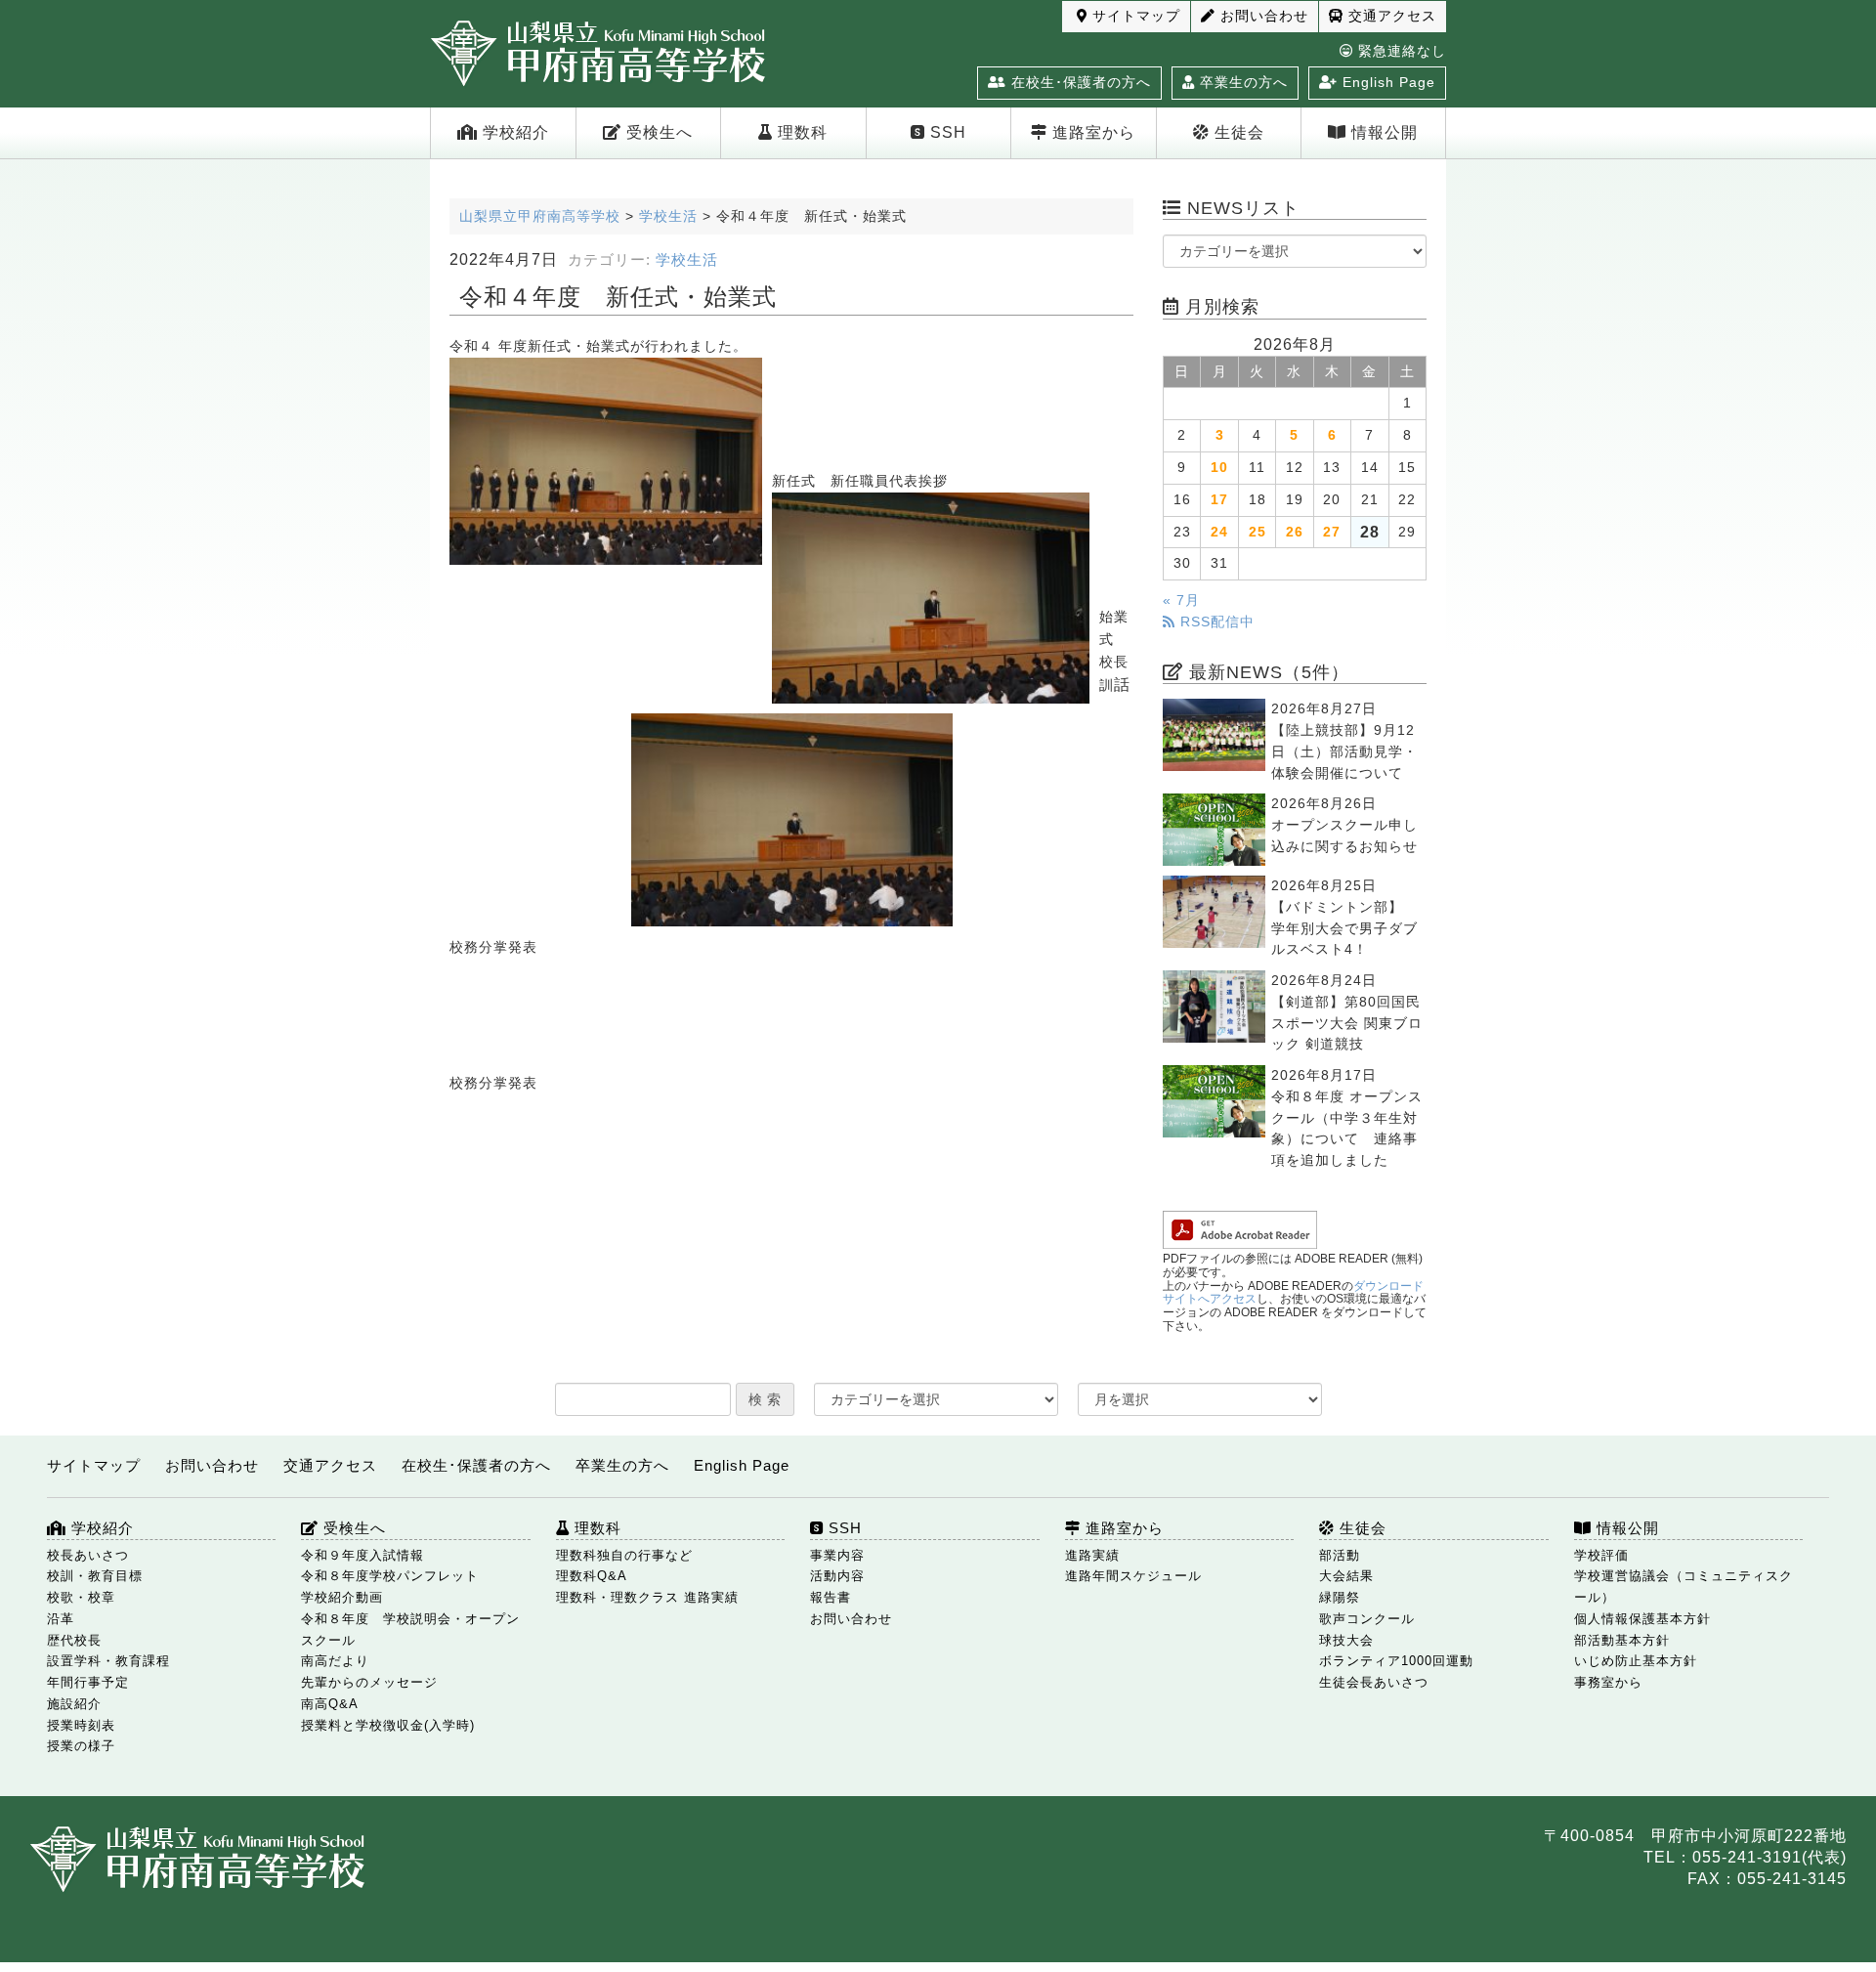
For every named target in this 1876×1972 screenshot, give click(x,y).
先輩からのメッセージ (369, 1682)
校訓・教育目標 (95, 1576)
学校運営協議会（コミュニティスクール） (1684, 1586)
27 (1332, 532)
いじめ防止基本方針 (1636, 1661)
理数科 (800, 132)
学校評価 (1601, 1555)
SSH (946, 132)
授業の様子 (81, 1746)
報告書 (831, 1597)
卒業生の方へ (1241, 82)
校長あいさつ (88, 1555)
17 (1219, 500)
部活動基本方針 (1622, 1640)
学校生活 (687, 260)
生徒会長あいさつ (1374, 1682)
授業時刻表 (81, 1725)
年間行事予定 (88, 1682)
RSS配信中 (1215, 622)
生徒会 (1237, 132)
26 (1295, 532)
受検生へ (657, 132)
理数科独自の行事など (624, 1555)
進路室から (1091, 132)
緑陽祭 (1340, 1597)
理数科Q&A (592, 1576)
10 (1219, 468)
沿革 (61, 1619)
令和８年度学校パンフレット (390, 1576)
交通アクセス (1390, 16)
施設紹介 (74, 1704)
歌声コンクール (1367, 1619)
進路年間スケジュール (1133, 1576)
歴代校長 (74, 1640)
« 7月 (1181, 600)
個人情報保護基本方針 (1642, 1619)
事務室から (1608, 1682)
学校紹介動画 (342, 1597)
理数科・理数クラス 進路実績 (647, 1597)
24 (1219, 532)
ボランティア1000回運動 (1396, 1661)
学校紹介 (513, 132)
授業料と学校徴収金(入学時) (388, 1725)
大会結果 (1346, 1576)
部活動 (1340, 1555)
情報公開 (1382, 132)
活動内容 (837, 1576)
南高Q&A (330, 1704)
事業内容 (837, 1555)
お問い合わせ (1262, 16)
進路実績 (1092, 1555)
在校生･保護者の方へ (1079, 82)
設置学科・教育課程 (108, 1661)
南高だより (335, 1661)
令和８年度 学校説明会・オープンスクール (410, 1629)
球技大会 (1346, 1640)
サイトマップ (1134, 16)
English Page (1386, 82)
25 (1258, 532)
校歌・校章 (81, 1597)
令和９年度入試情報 (362, 1555)
